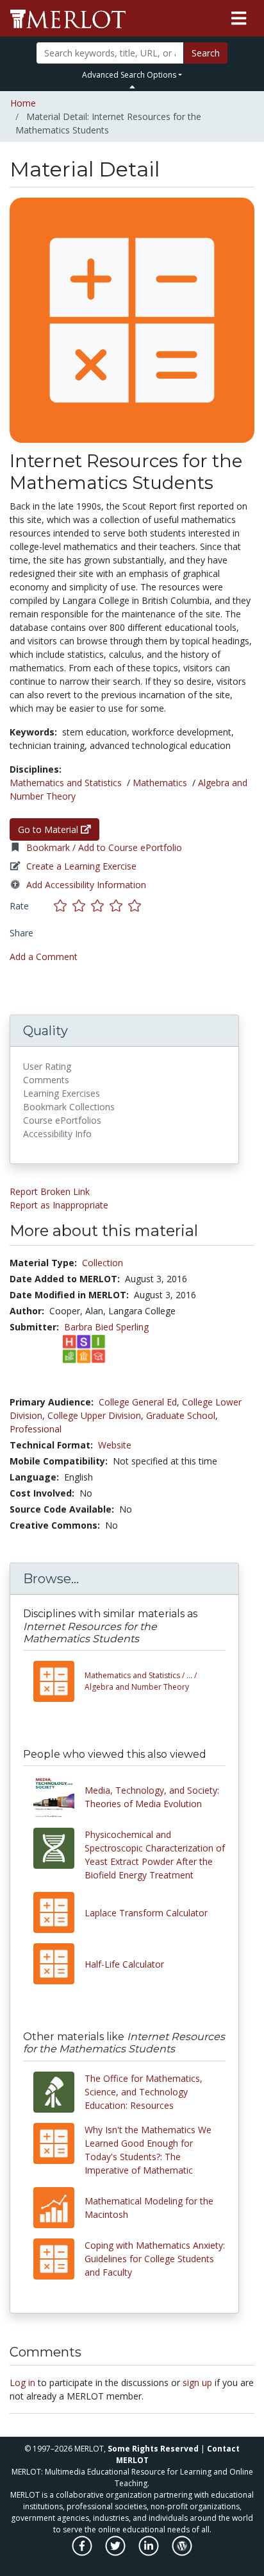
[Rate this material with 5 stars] (136, 906)
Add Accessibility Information (86, 885)
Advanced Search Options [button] (129, 75)
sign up (197, 2383)
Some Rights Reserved (153, 2449)
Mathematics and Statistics (66, 783)
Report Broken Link (50, 1191)
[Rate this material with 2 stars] (82, 906)
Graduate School (181, 1415)
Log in (22, 2383)
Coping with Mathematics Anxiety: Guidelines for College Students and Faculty (155, 2259)
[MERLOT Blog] (182, 2552)
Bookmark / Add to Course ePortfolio (104, 847)
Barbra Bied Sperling (106, 1327)
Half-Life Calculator (124, 1964)
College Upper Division (94, 1415)
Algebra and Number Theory (141, 1681)
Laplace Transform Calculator (146, 1913)
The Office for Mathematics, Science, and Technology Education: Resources (144, 2092)
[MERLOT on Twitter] (116, 2552)
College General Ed (138, 1402)
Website (115, 1445)
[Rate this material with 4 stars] (119, 906)
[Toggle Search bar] (132, 87)
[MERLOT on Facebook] (83, 2552)
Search (206, 53)
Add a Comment (44, 957)
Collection (103, 1263)
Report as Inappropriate (59, 1205)
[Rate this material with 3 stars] (100, 906)
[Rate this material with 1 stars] (63, 906)
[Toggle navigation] (239, 19)
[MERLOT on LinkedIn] (150, 2552)
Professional (36, 1429)
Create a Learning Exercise (81, 866)
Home (23, 103)
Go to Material (49, 829)
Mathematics (160, 783)
